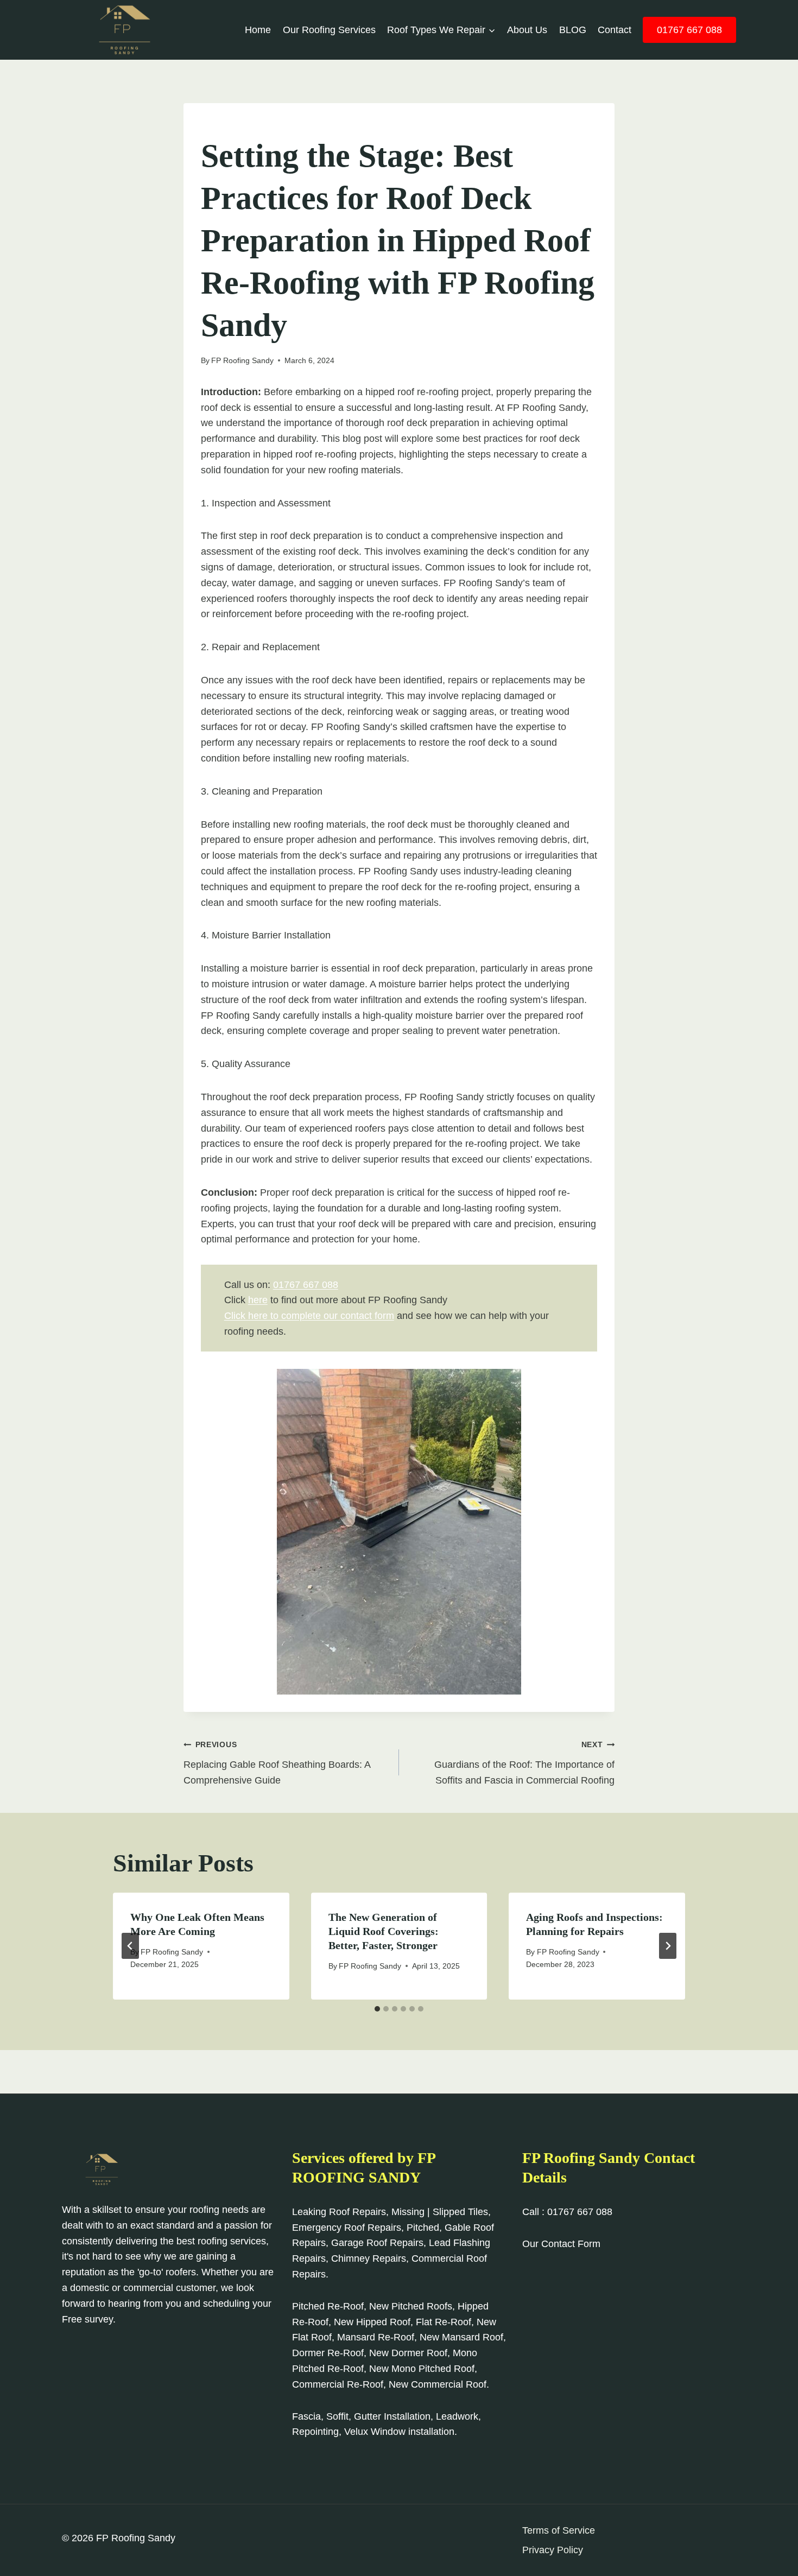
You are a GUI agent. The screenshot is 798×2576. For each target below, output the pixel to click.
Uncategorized (233, 126)
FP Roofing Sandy (242, 360)
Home (258, 30)
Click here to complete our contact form (309, 1316)
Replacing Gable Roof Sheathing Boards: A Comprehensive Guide (277, 1763)
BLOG (573, 30)
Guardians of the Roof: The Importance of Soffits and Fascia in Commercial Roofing (524, 1763)
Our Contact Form (561, 2244)
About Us (527, 30)
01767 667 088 (689, 30)
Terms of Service (559, 2530)
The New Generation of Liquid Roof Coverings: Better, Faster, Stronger (384, 1931)
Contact (615, 30)
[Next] (668, 1946)
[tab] (377, 2009)
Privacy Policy (553, 2550)
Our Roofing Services (329, 30)
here (258, 1300)
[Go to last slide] (130, 1946)
